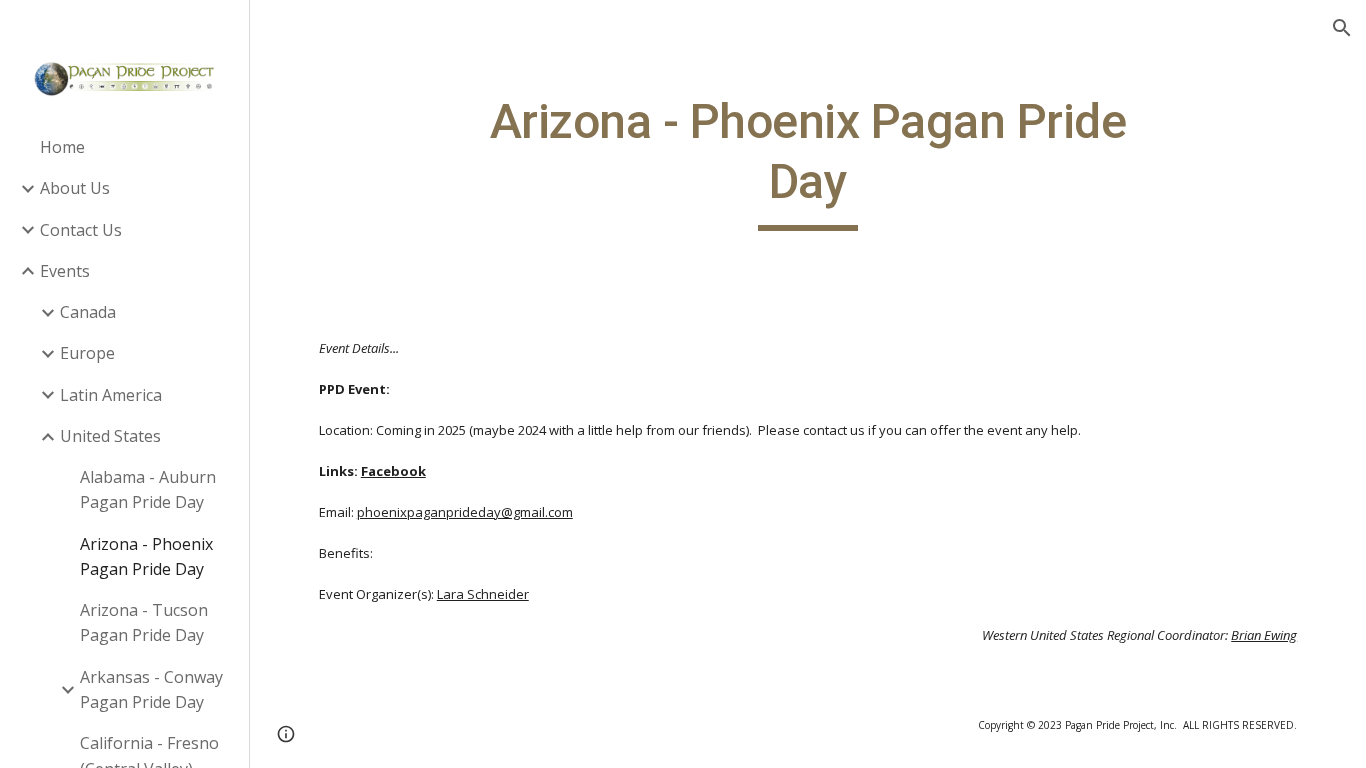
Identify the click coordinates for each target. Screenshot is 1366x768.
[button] (1342, 28)
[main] (808, 161)
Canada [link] (88, 312)
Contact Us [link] (81, 230)
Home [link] (62, 147)
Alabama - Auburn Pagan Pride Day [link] (148, 489)
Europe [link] (87, 353)
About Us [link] (75, 188)
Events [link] (65, 271)
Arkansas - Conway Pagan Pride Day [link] (151, 689)
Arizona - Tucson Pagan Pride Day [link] (144, 622)
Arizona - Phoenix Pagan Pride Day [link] (146, 556)
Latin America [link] (111, 395)
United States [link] (110, 436)
